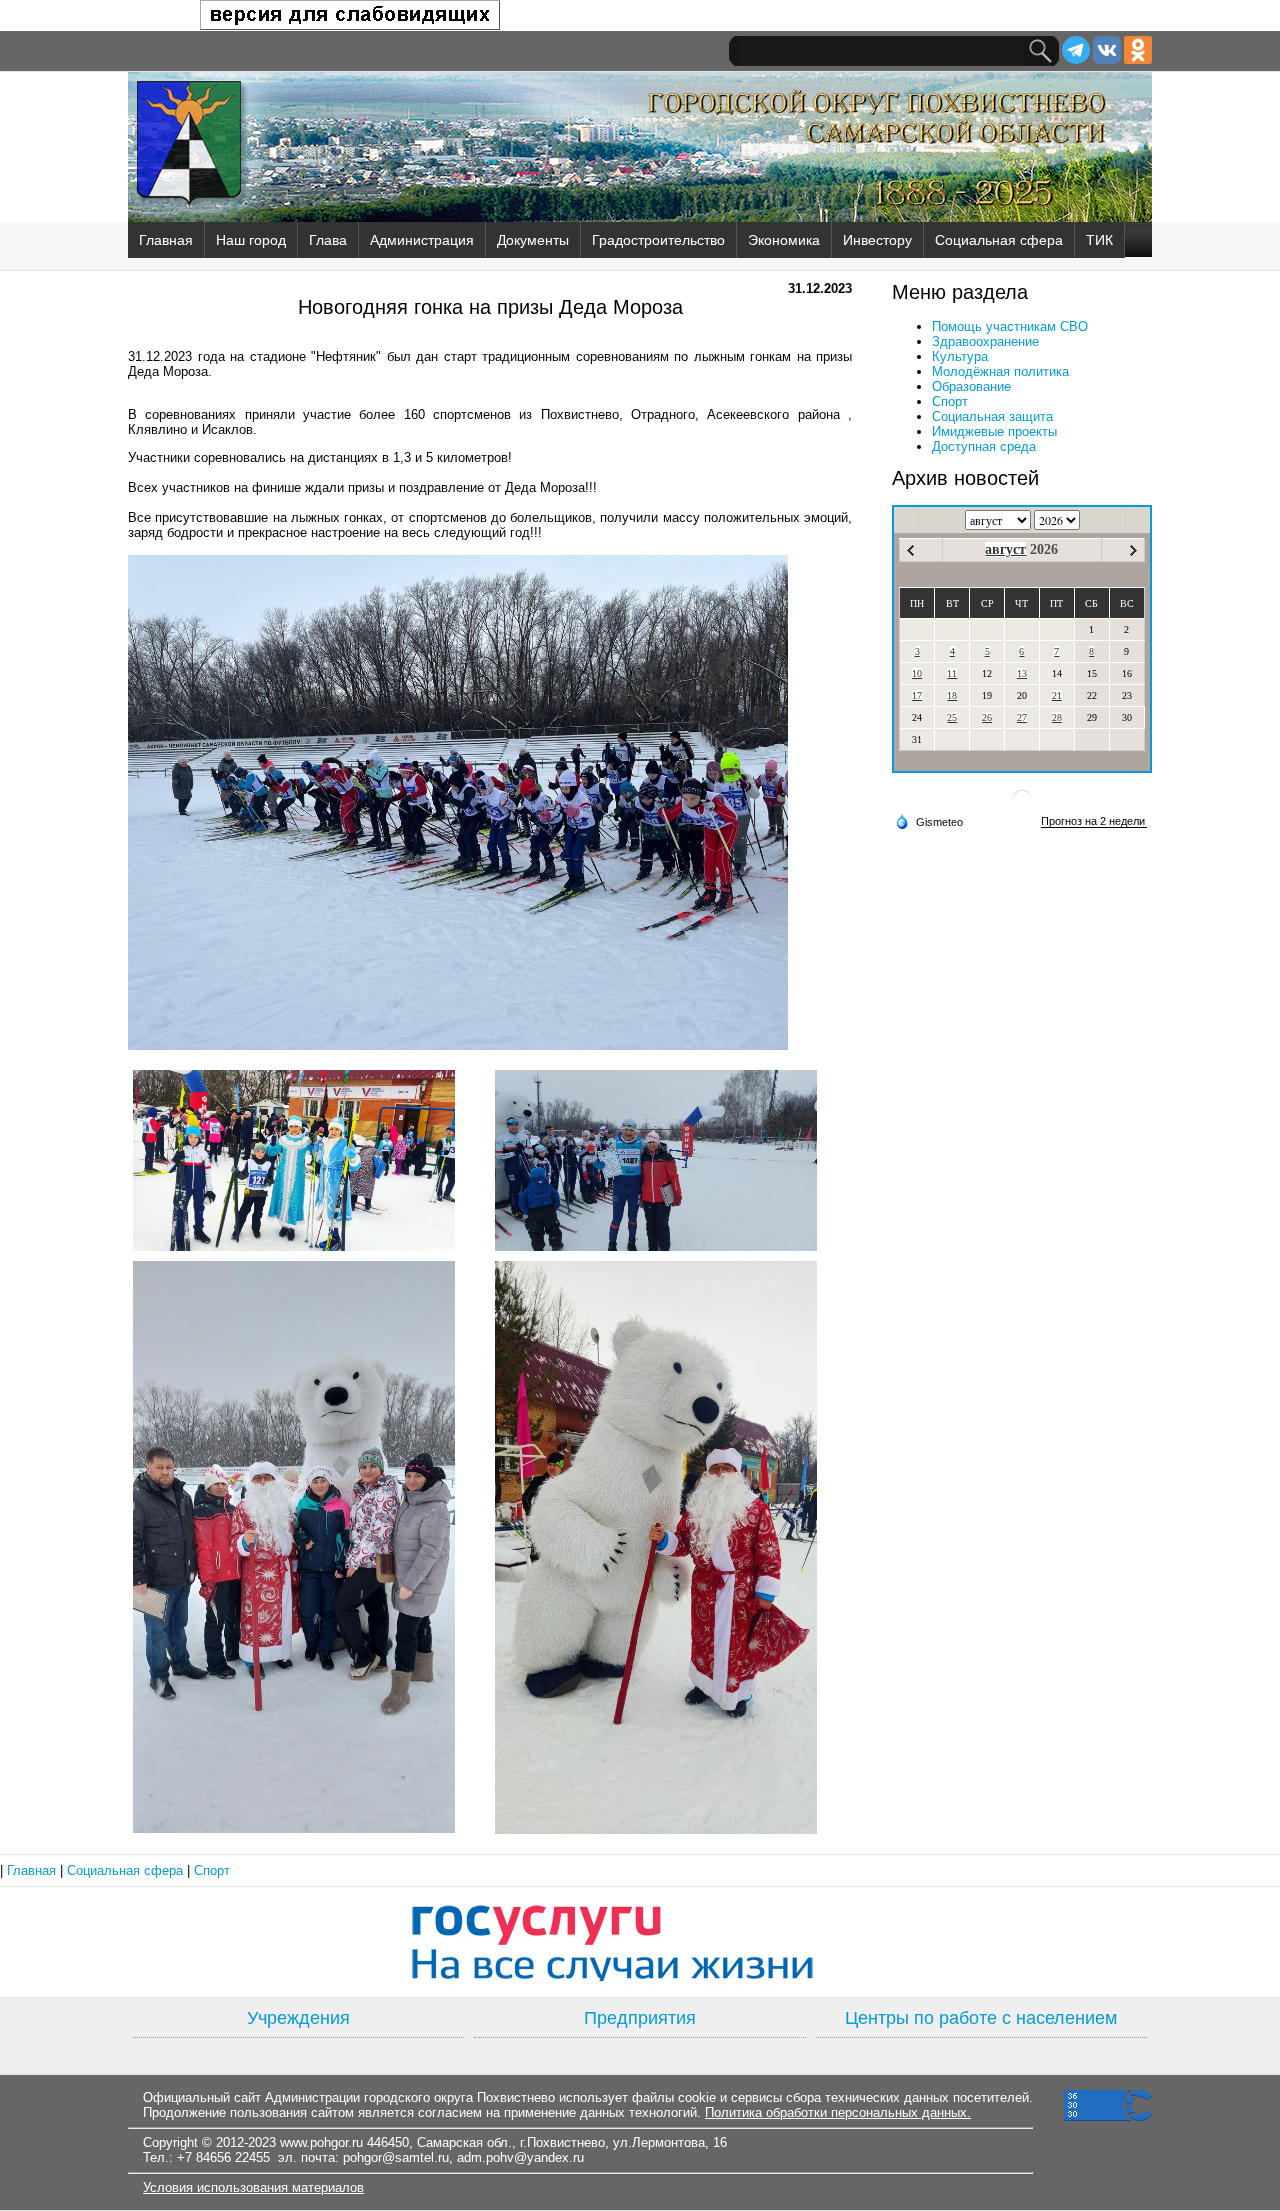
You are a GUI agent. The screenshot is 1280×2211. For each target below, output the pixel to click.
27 (1022, 717)
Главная (166, 240)
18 (952, 695)
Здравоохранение (985, 341)
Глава (328, 240)
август (1005, 549)
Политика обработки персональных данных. (838, 2112)
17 (917, 695)
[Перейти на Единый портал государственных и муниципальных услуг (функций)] (640, 1942)
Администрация (422, 240)
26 (987, 717)
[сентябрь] (1133, 550)
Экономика (784, 240)
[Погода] (929, 821)
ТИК (1099, 240)
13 (1022, 673)
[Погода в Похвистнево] (1022, 807)
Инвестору (877, 240)
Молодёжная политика (1000, 371)
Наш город (251, 240)
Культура (960, 356)
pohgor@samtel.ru (396, 2157)
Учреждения (298, 2018)
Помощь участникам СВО (1010, 326)
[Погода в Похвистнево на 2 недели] (1094, 821)
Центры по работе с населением (981, 2018)
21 (1057, 695)
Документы (533, 240)
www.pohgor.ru (321, 2142)
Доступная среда (984, 446)
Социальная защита (992, 416)
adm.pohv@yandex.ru (520, 2157)
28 (1057, 717)
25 (952, 717)
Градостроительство (658, 240)
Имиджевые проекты (994, 431)
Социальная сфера (999, 240)
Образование (971, 386)
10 (917, 673)
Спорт (950, 401)
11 (952, 673)
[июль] (910, 550)
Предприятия (640, 2018)
